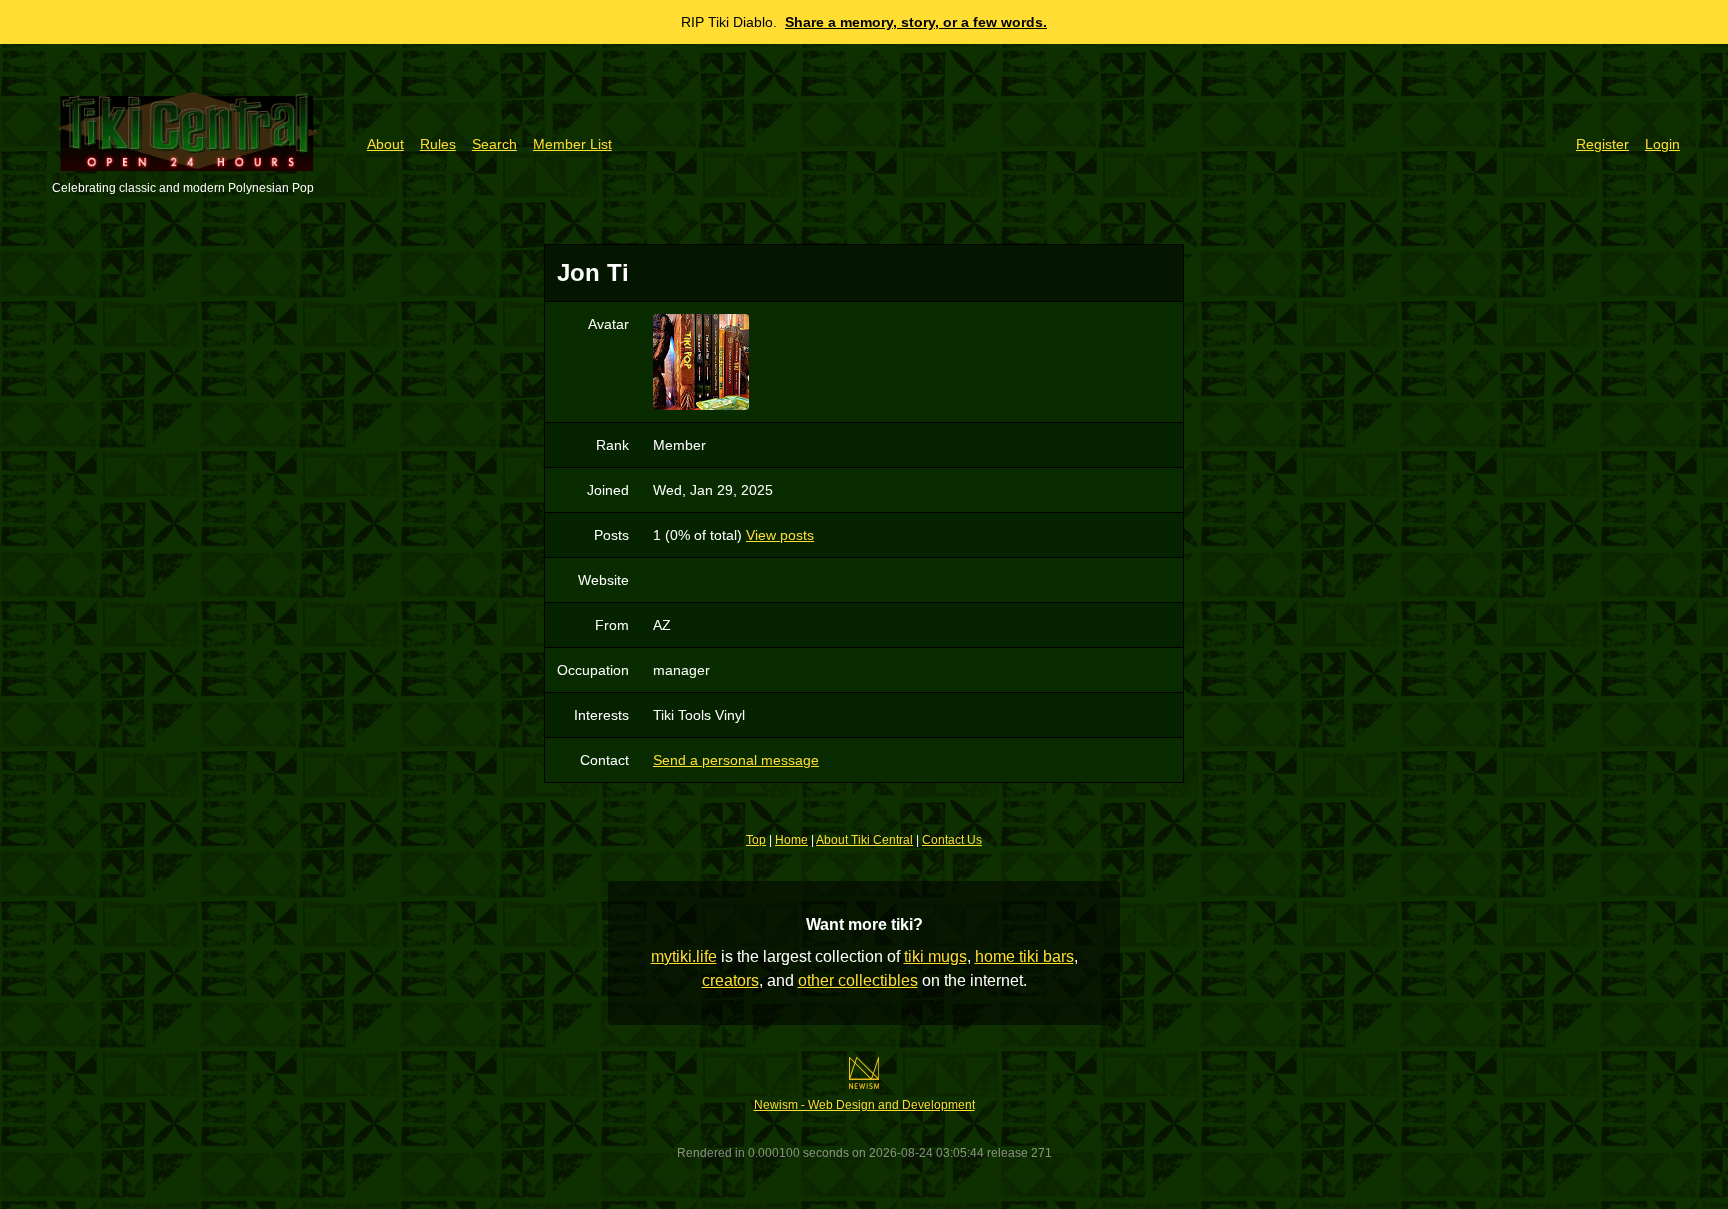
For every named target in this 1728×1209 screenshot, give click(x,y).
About (385, 144)
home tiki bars (1024, 956)
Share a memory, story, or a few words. (916, 22)
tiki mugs (935, 956)
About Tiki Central (864, 840)
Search (494, 144)
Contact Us (952, 840)
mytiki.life (684, 956)
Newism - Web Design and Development (864, 1105)
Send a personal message (736, 760)
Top (756, 840)
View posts (780, 535)
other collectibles (858, 980)
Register (1602, 144)
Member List (572, 144)
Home (791, 840)
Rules (438, 144)
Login (1662, 144)
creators (730, 980)
